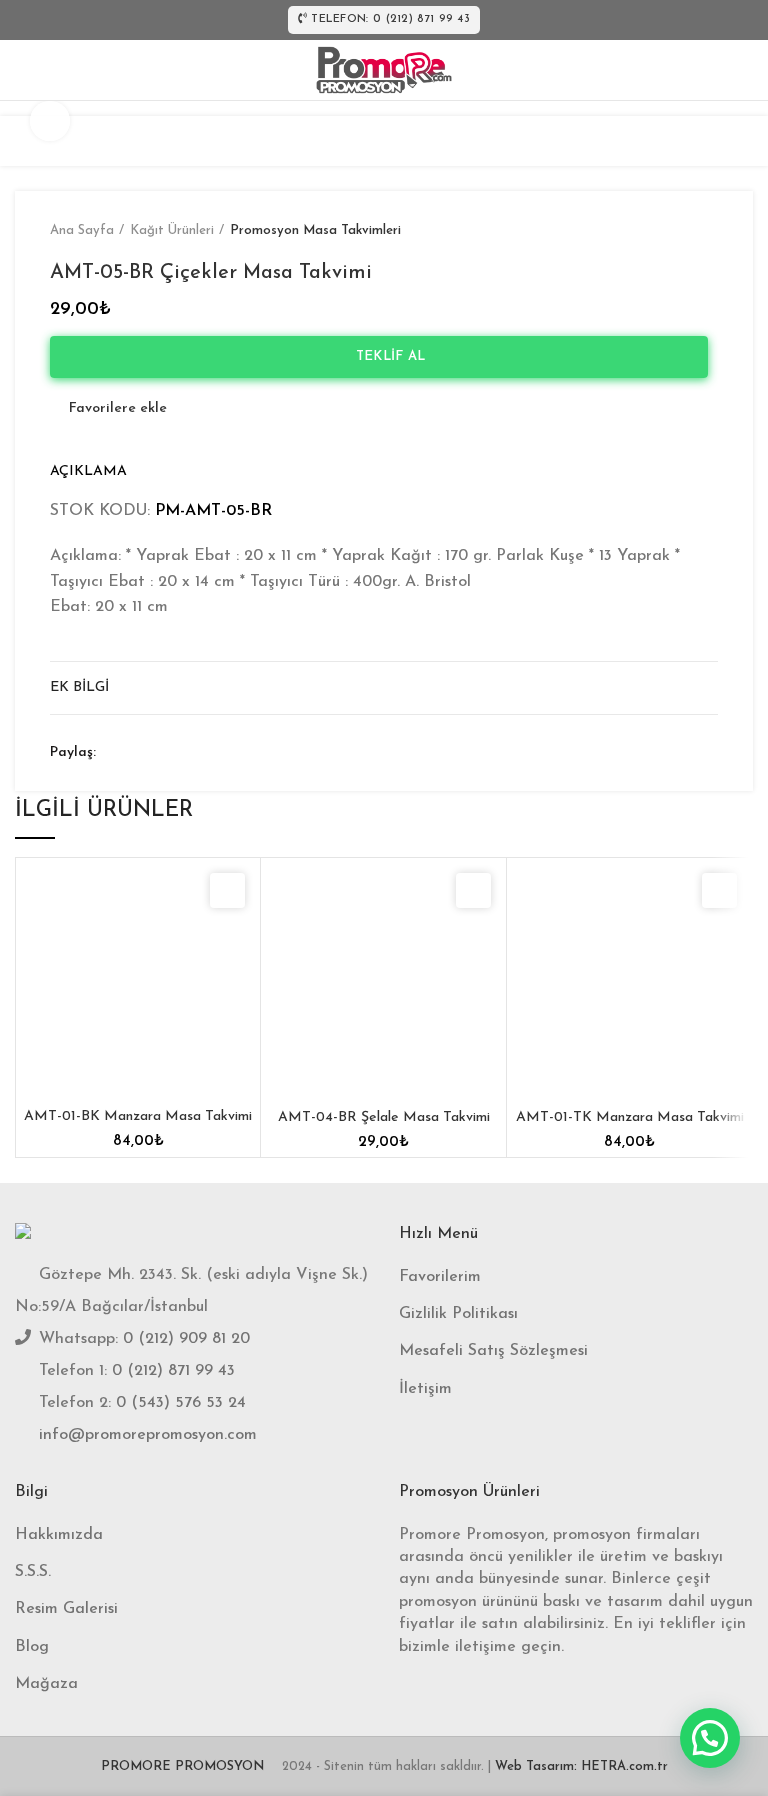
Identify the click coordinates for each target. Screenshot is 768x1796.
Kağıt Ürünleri (172, 230)
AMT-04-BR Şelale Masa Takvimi (384, 1117)
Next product (708, 231)
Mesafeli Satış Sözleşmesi (493, 1351)
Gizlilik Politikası (458, 1314)
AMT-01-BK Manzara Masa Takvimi (138, 1116)
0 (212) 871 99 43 (173, 1371)
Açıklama (88, 471)
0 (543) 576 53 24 (181, 1403)
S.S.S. (33, 1572)
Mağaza (46, 1684)
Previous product (668, 231)
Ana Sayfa (82, 230)
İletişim (425, 1389)
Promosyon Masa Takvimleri (315, 230)
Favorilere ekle (118, 409)
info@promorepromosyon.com (148, 1435)
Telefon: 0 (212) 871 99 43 (390, 19)
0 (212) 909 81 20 (186, 1339)
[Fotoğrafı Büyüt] (50, 121)
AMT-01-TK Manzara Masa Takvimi (630, 1117)
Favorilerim (440, 1277)
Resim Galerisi (66, 1609)
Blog (32, 1647)
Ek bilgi (79, 687)
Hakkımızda (59, 1535)
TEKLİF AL (384, 356)
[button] (710, 1738)
